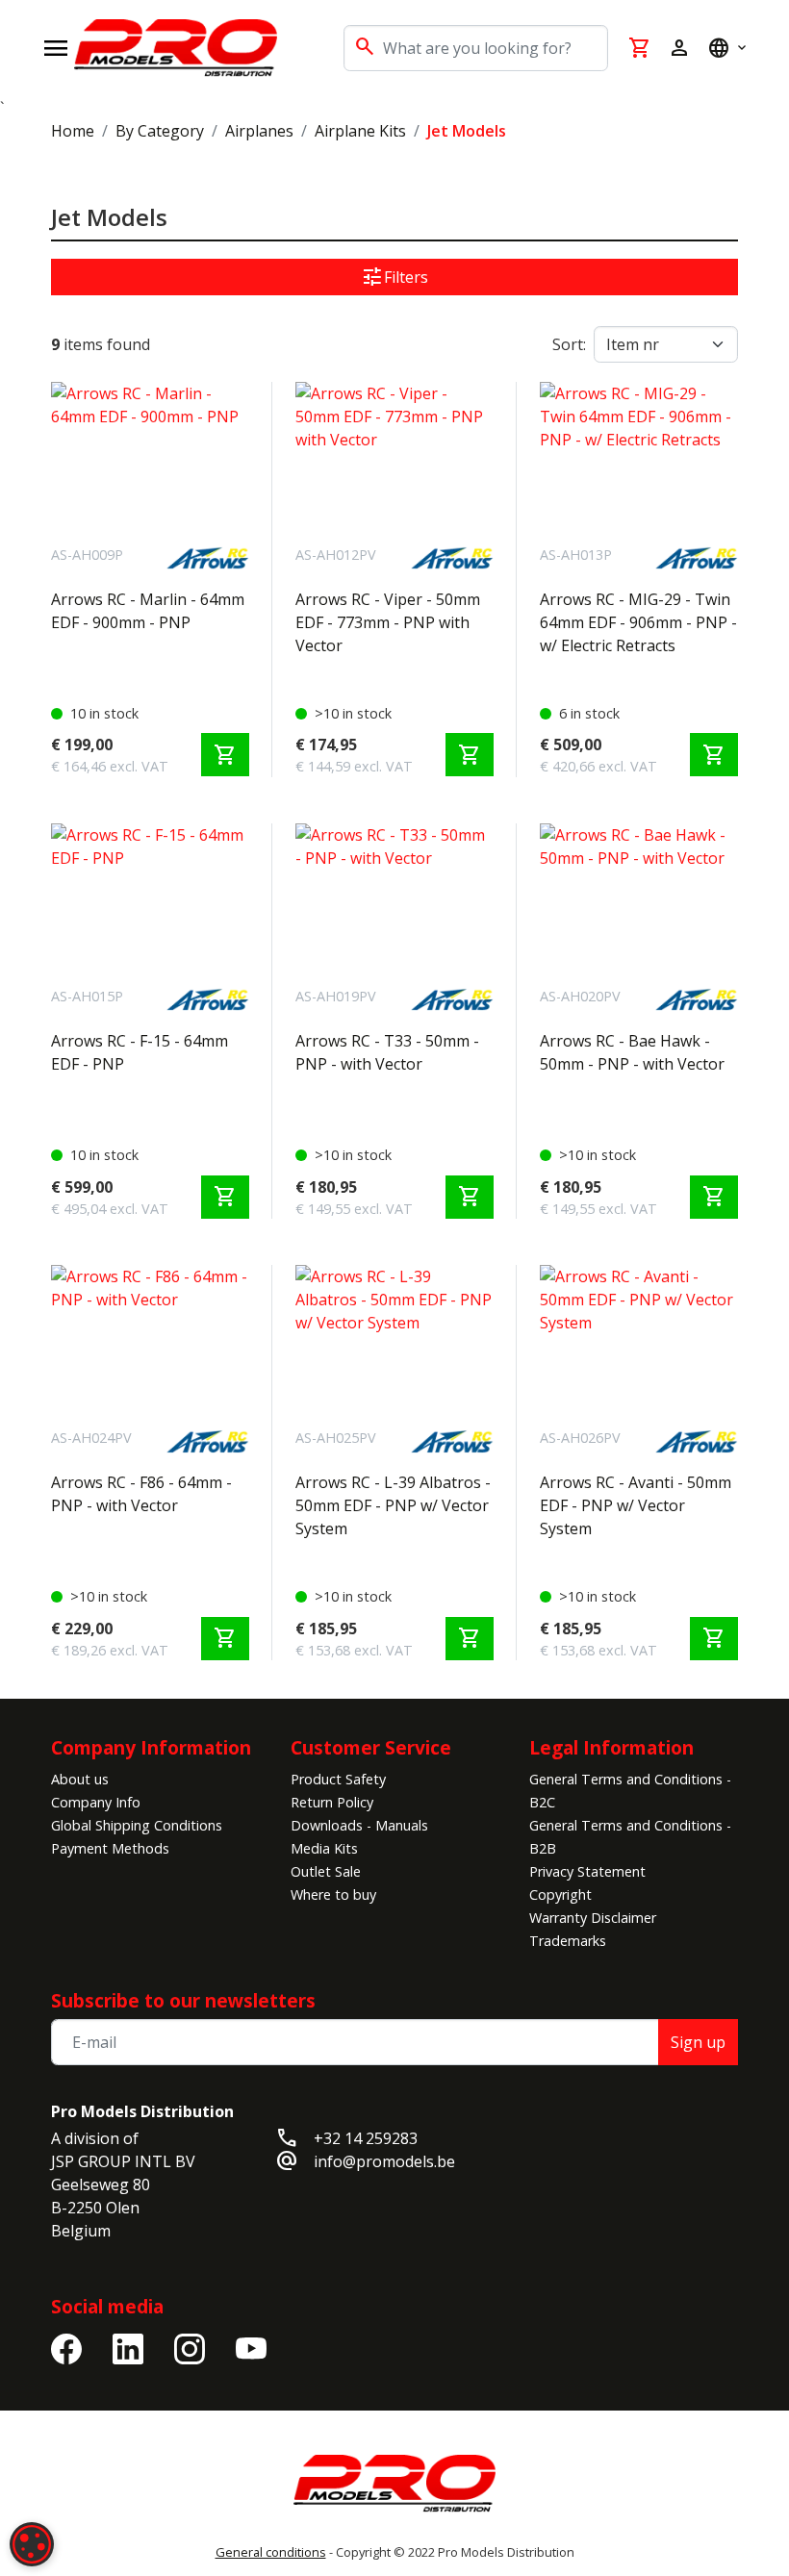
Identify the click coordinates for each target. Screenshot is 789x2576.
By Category (160, 131)
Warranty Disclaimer (593, 1918)
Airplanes (259, 131)
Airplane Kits (360, 131)
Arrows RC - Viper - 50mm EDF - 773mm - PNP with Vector (388, 622)
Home (73, 131)
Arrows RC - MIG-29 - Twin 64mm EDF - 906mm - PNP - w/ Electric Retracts (638, 622)
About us (80, 1779)
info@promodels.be (384, 2161)
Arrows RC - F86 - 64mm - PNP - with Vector (141, 1494)
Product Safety (338, 1779)
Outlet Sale (326, 1871)
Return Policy (332, 1802)
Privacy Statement (587, 1871)
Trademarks (568, 1941)
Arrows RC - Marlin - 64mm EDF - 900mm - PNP (148, 611)
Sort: (569, 344)
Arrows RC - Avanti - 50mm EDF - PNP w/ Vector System (636, 1505)
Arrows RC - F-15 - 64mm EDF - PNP (140, 1052)
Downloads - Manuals (359, 1825)
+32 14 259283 (366, 2138)
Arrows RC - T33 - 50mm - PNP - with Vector (387, 1052)
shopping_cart (225, 755)
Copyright (560, 1894)
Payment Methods (110, 1848)
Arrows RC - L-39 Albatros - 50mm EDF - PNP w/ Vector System (393, 1505)
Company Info (96, 1802)
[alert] (32, 2544)
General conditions (271, 2552)
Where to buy (333, 1894)
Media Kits (324, 1848)
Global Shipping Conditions (137, 1825)
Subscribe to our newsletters (183, 2000)
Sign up (698, 2042)
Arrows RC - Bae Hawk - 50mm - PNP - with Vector (632, 1052)
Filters (394, 277)
